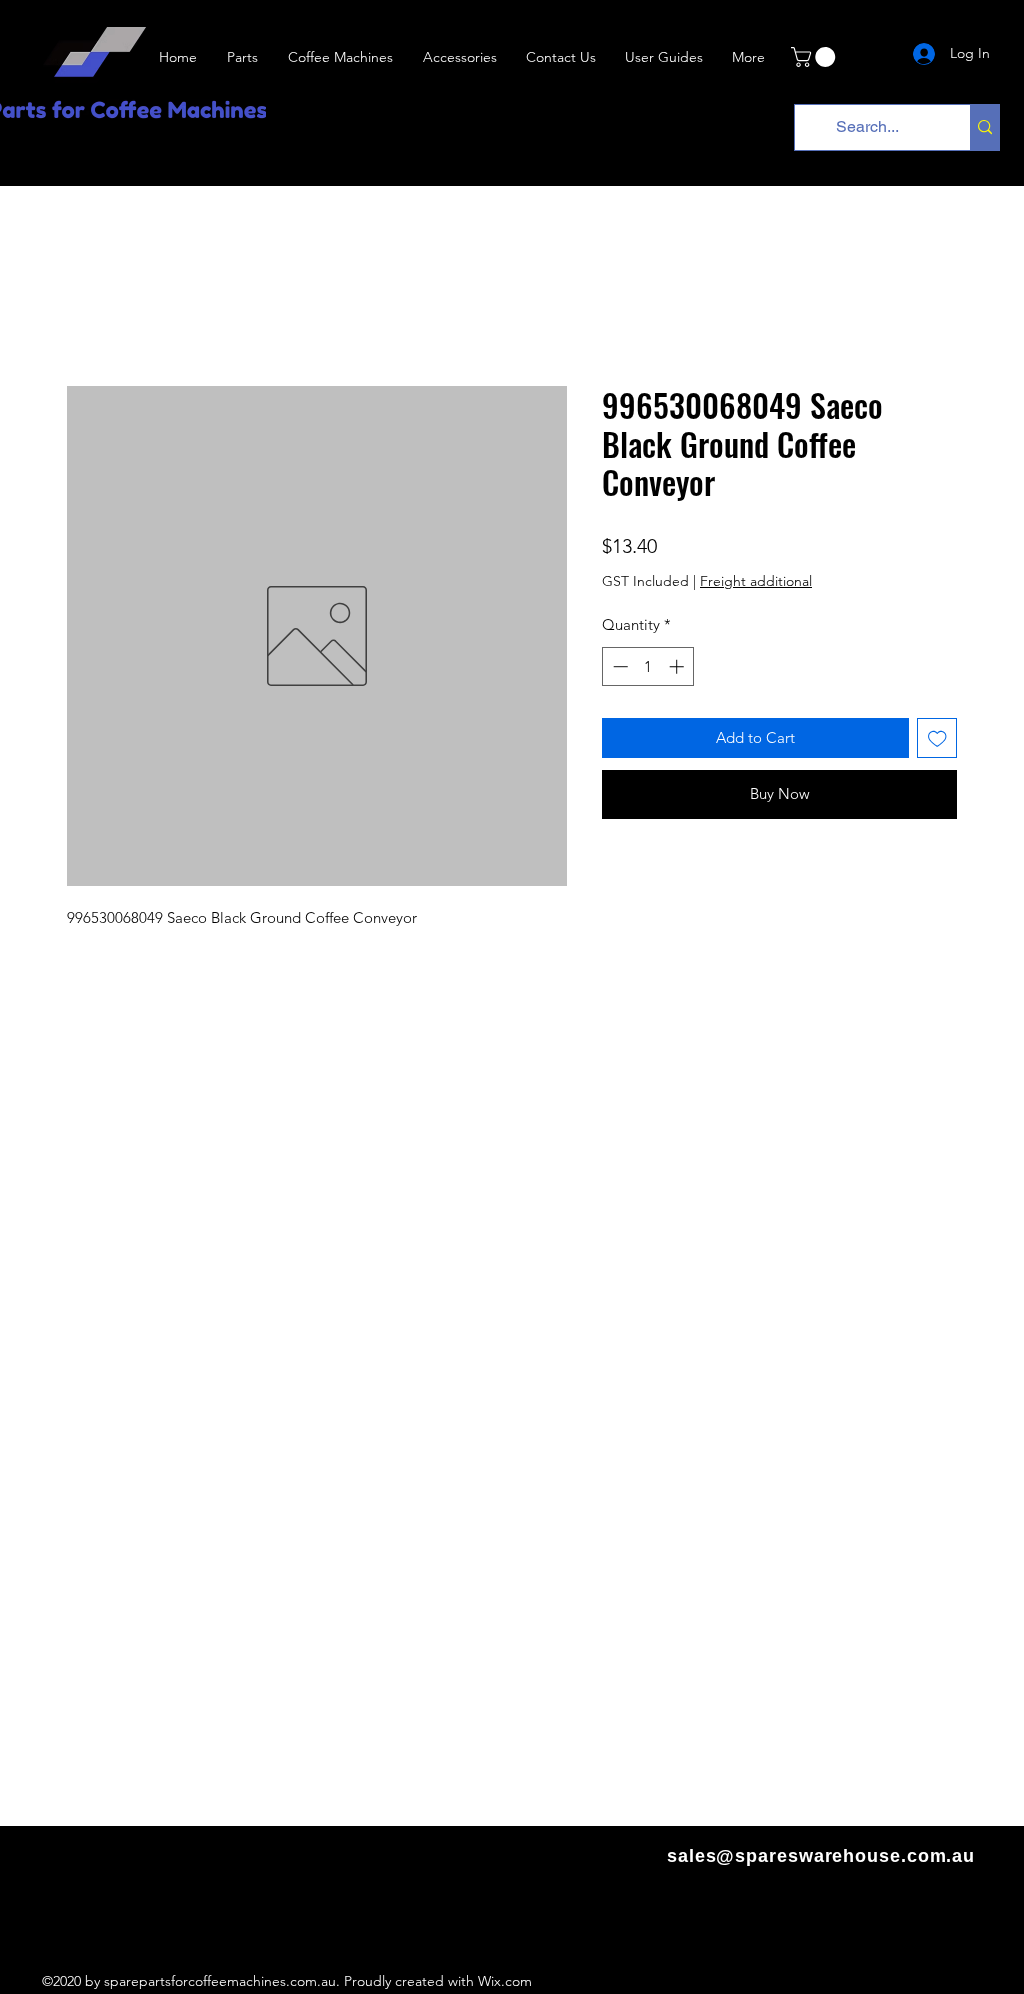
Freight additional (756, 581)
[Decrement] (618, 666)
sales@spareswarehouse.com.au (821, 1856)
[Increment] (678, 666)
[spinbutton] (648, 666)
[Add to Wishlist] (937, 738)
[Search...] (984, 127)
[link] (815, 57)
